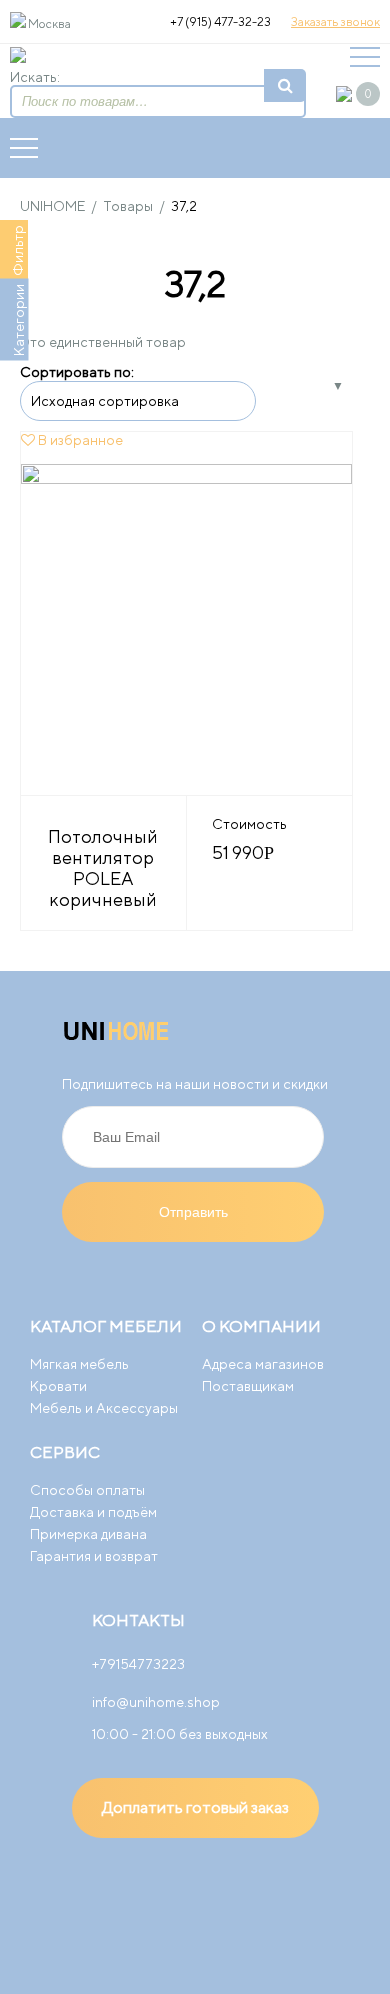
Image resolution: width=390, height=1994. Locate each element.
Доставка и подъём (93, 1512)
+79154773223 (138, 1664)
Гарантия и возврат (94, 1556)
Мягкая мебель (79, 1364)
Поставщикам (248, 1386)
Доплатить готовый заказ (195, 1807)
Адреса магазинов (263, 1364)
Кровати (58, 1386)
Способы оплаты (87, 1490)
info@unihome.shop (156, 1702)
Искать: (35, 77)
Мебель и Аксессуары (104, 1408)
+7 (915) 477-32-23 (220, 21)
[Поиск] (285, 85)
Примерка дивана (88, 1534)
